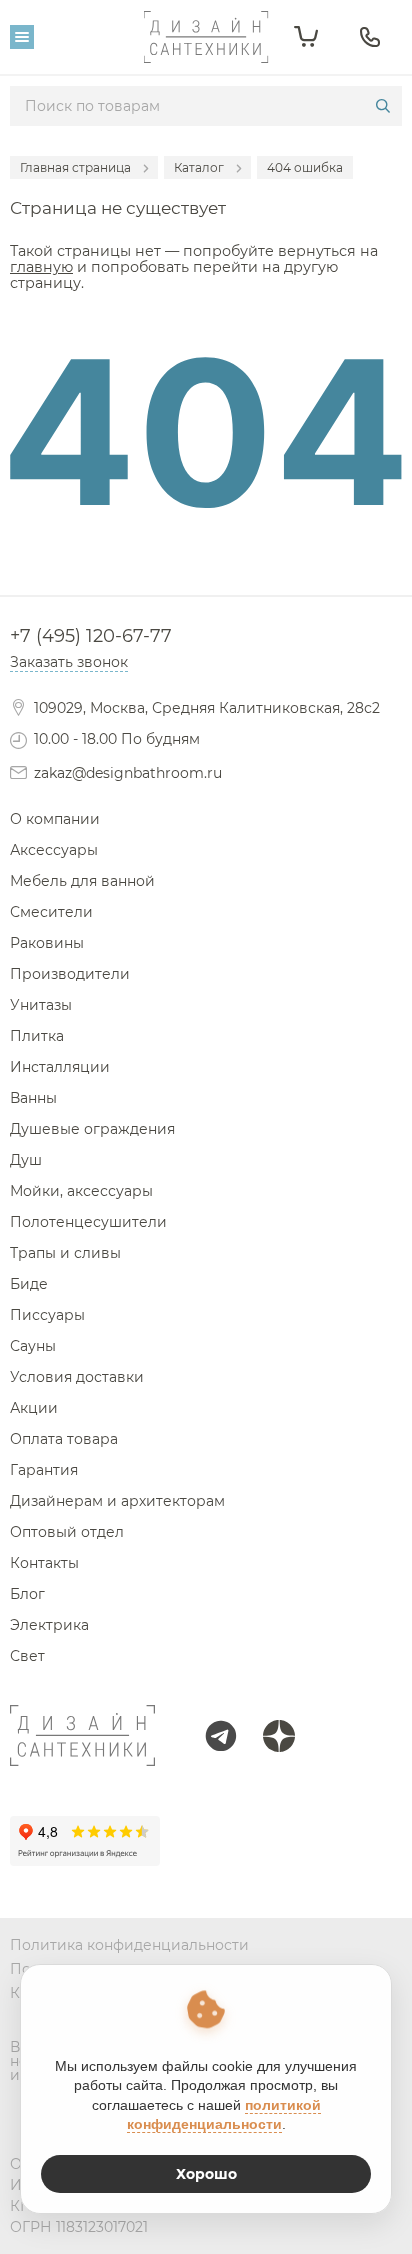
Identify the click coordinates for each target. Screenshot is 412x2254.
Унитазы (41, 1005)
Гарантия (44, 1470)
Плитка (37, 1036)
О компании (55, 819)
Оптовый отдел (67, 1532)
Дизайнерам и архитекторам (117, 1501)
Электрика (49, 1625)
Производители (70, 974)
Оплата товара (64, 1439)
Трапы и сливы (65, 1253)
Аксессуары (54, 850)
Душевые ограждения (92, 1129)
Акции (34, 1408)
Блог (27, 1594)
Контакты (44, 1563)
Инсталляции (60, 1067)
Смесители (51, 912)
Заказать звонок (69, 662)
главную (41, 267)
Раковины (47, 943)
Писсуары (47, 1315)
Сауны (33, 1346)
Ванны (33, 1098)
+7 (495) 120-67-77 (91, 636)
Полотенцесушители (88, 1222)
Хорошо (206, 2174)
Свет (27, 1656)
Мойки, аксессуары (81, 1191)
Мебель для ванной (82, 881)
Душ (26, 1160)
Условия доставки (77, 1377)
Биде (29, 1284)
